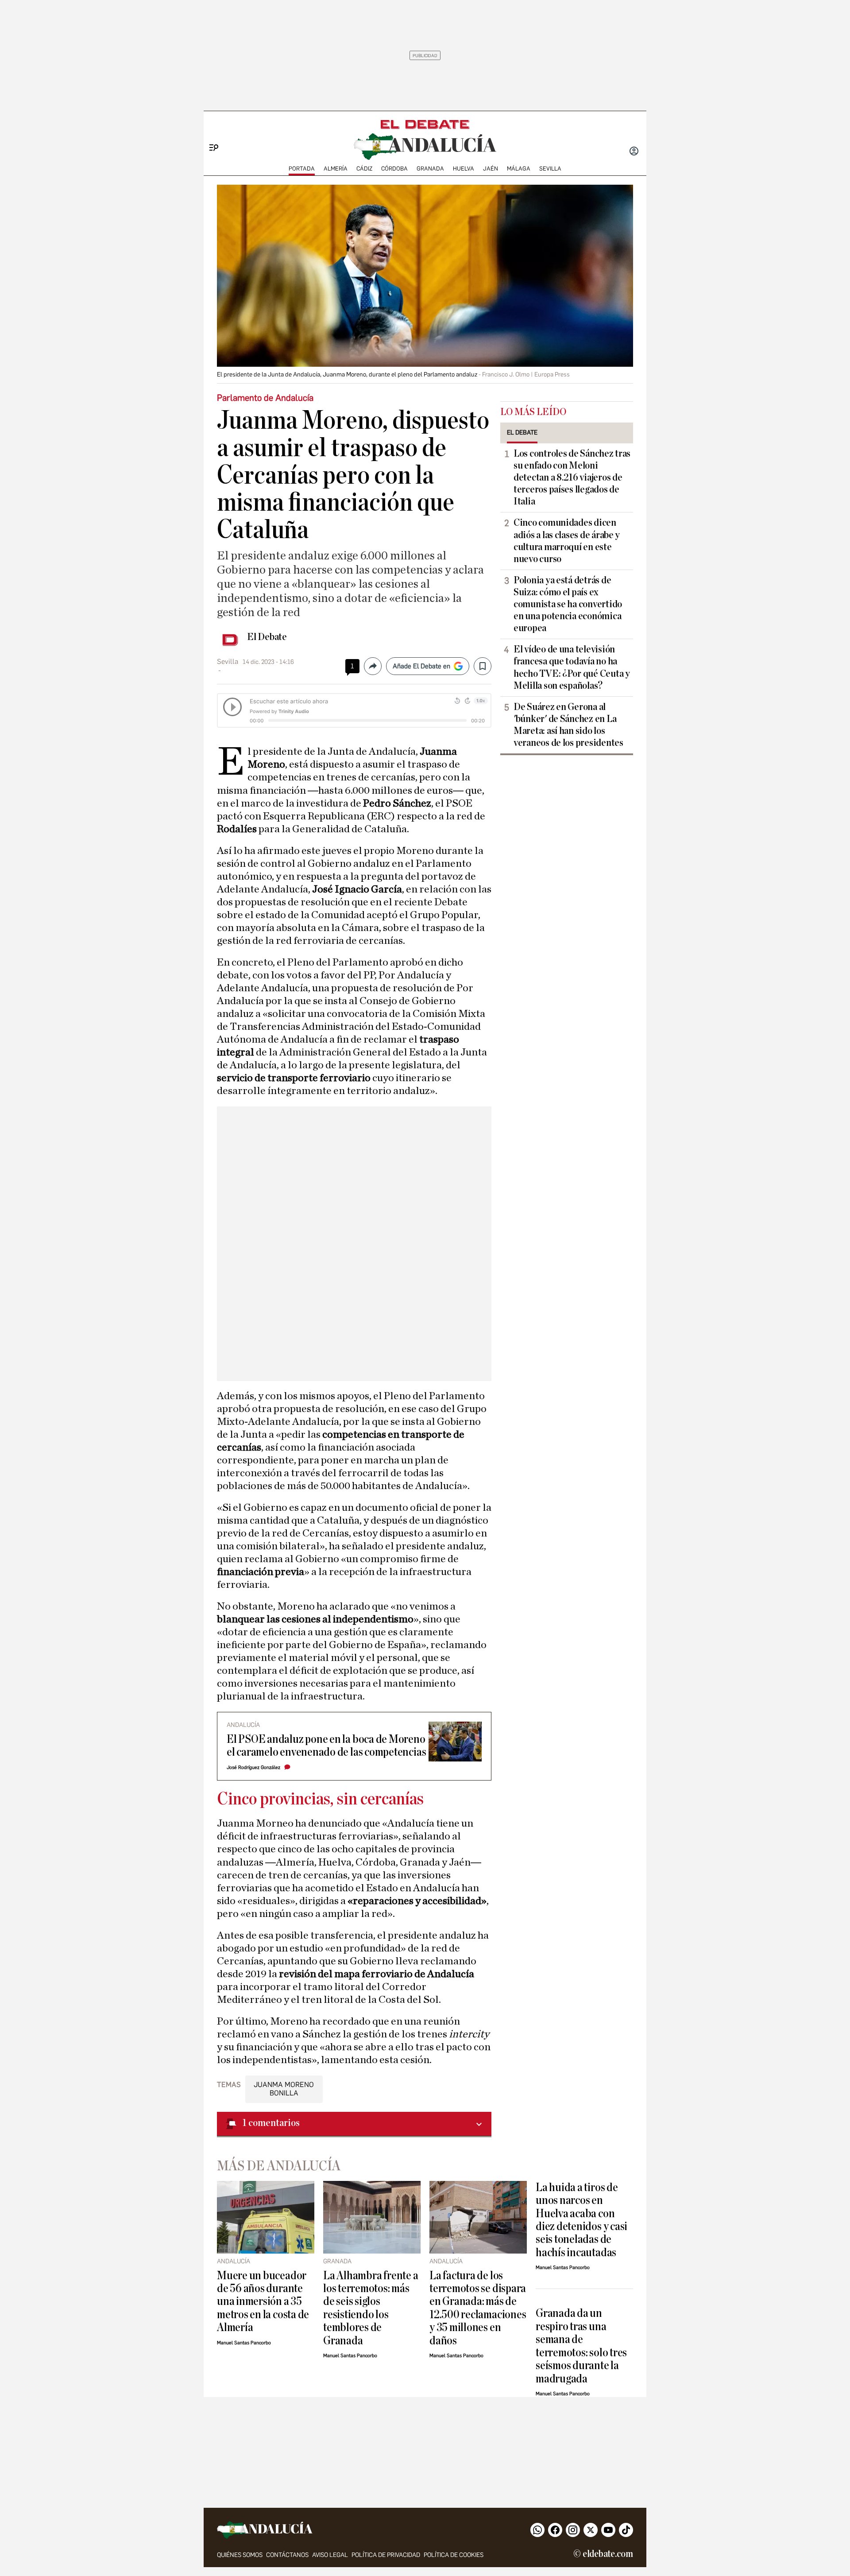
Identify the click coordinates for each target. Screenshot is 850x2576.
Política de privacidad (386, 2555)
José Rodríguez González (253, 1767)
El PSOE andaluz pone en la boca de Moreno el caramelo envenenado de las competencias (326, 1746)
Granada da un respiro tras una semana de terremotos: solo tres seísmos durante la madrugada (581, 2346)
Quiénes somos (240, 2555)
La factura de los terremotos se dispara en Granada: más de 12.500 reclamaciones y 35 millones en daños (478, 2308)
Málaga (519, 169)
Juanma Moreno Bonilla (284, 2089)
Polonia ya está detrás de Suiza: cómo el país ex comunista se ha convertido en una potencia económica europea (568, 604)
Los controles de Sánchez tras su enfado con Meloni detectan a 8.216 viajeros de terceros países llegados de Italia (572, 477)
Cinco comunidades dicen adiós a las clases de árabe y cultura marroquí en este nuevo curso (567, 541)
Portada (302, 169)
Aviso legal (330, 2555)
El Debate (267, 637)
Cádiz (364, 169)
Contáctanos (287, 2555)
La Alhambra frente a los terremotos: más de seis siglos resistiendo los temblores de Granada (371, 2308)
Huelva (464, 169)
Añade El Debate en (421, 666)
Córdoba (394, 169)
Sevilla (550, 169)
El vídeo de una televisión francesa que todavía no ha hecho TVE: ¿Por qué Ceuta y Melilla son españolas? (572, 667)
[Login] (634, 152)
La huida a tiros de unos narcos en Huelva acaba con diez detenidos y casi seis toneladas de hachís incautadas (581, 2220)
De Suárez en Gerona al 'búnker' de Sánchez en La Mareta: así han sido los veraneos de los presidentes (568, 725)
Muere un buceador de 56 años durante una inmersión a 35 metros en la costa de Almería (263, 2302)
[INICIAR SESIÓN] (634, 152)
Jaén (491, 169)
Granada (430, 169)
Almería (336, 169)
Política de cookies (454, 2555)
